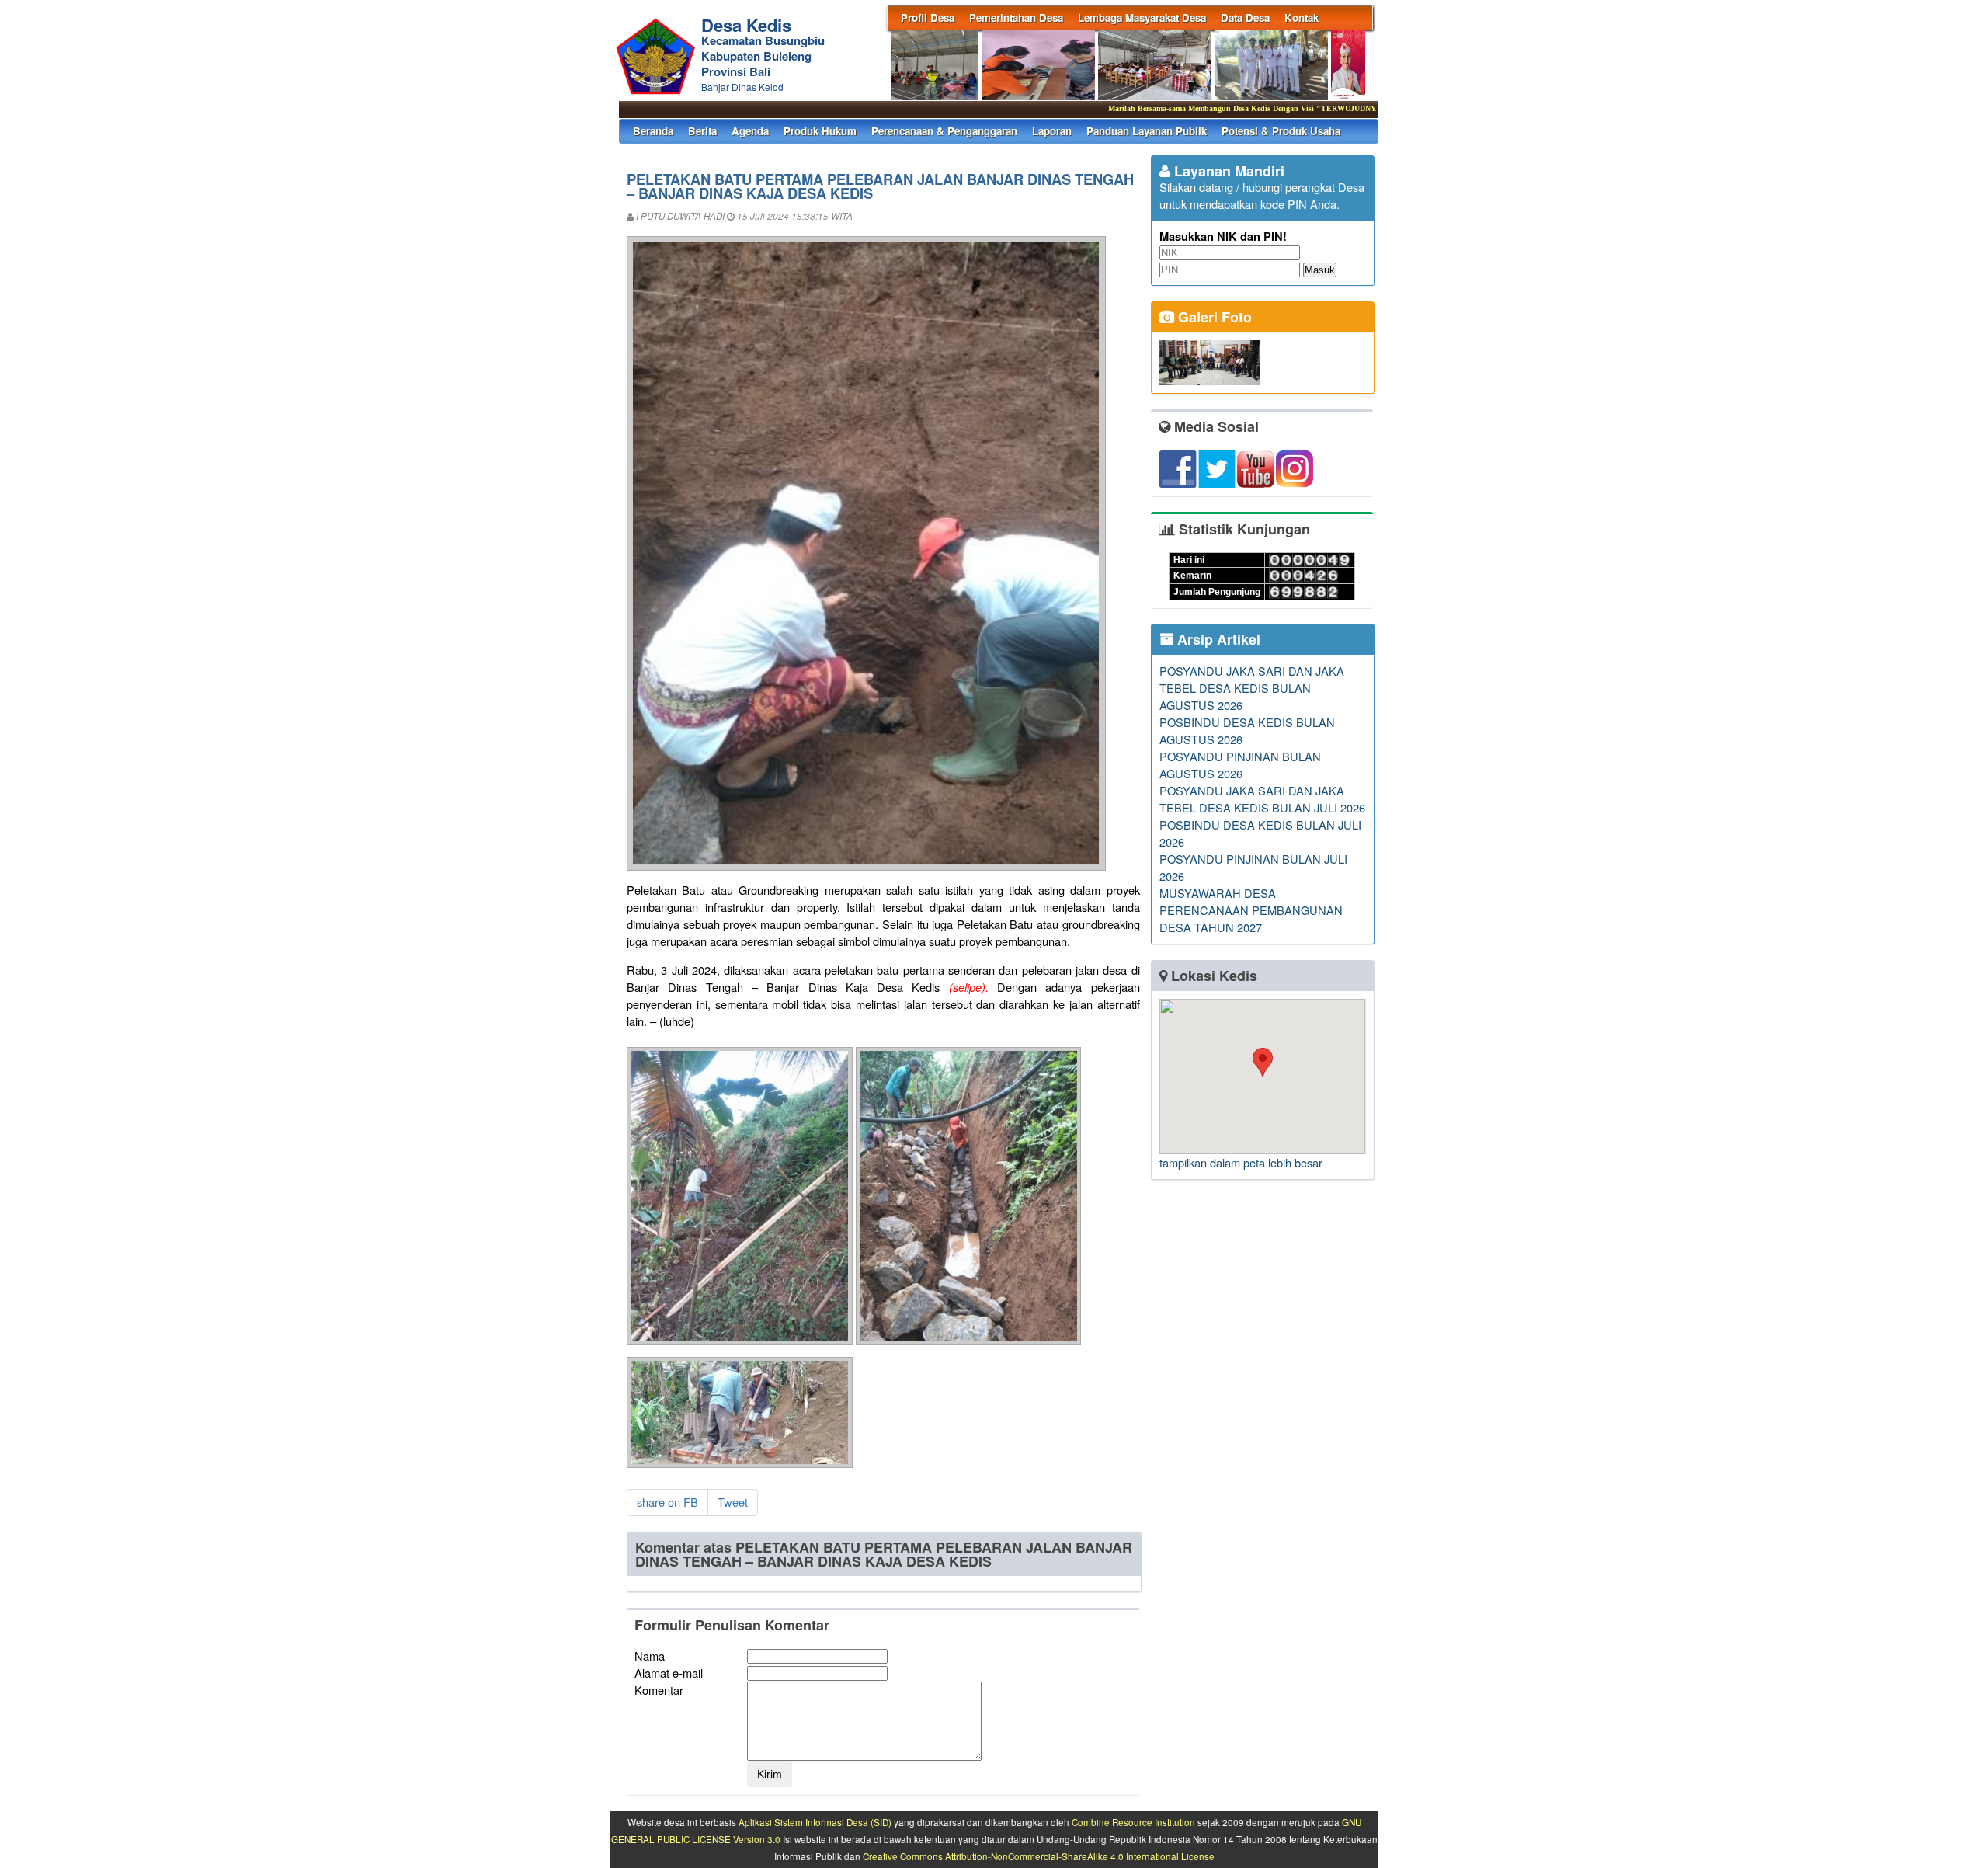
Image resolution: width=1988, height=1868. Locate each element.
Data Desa (1245, 17)
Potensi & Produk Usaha (1281, 131)
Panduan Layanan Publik (1147, 131)
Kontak (1302, 17)
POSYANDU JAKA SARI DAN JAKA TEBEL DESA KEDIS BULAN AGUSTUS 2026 (1252, 688)
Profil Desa (928, 17)
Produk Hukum (820, 131)
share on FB (667, 1502)
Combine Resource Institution (1133, 1822)
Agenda (750, 131)
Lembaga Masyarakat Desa (1142, 17)
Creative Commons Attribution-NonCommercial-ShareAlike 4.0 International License (1039, 1856)
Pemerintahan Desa (1016, 17)
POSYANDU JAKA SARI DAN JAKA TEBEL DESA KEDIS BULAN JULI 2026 (1262, 799)
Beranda (653, 131)
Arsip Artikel (1217, 639)
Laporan (1052, 131)
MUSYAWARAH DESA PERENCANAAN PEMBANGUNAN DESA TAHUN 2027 (1251, 910)
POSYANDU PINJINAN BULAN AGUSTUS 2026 (1240, 765)
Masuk (1320, 270)
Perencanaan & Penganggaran (944, 131)
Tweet (733, 1502)
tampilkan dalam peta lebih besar (1241, 1162)
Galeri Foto (1213, 317)
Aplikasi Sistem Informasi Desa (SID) (815, 1822)
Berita (702, 131)
